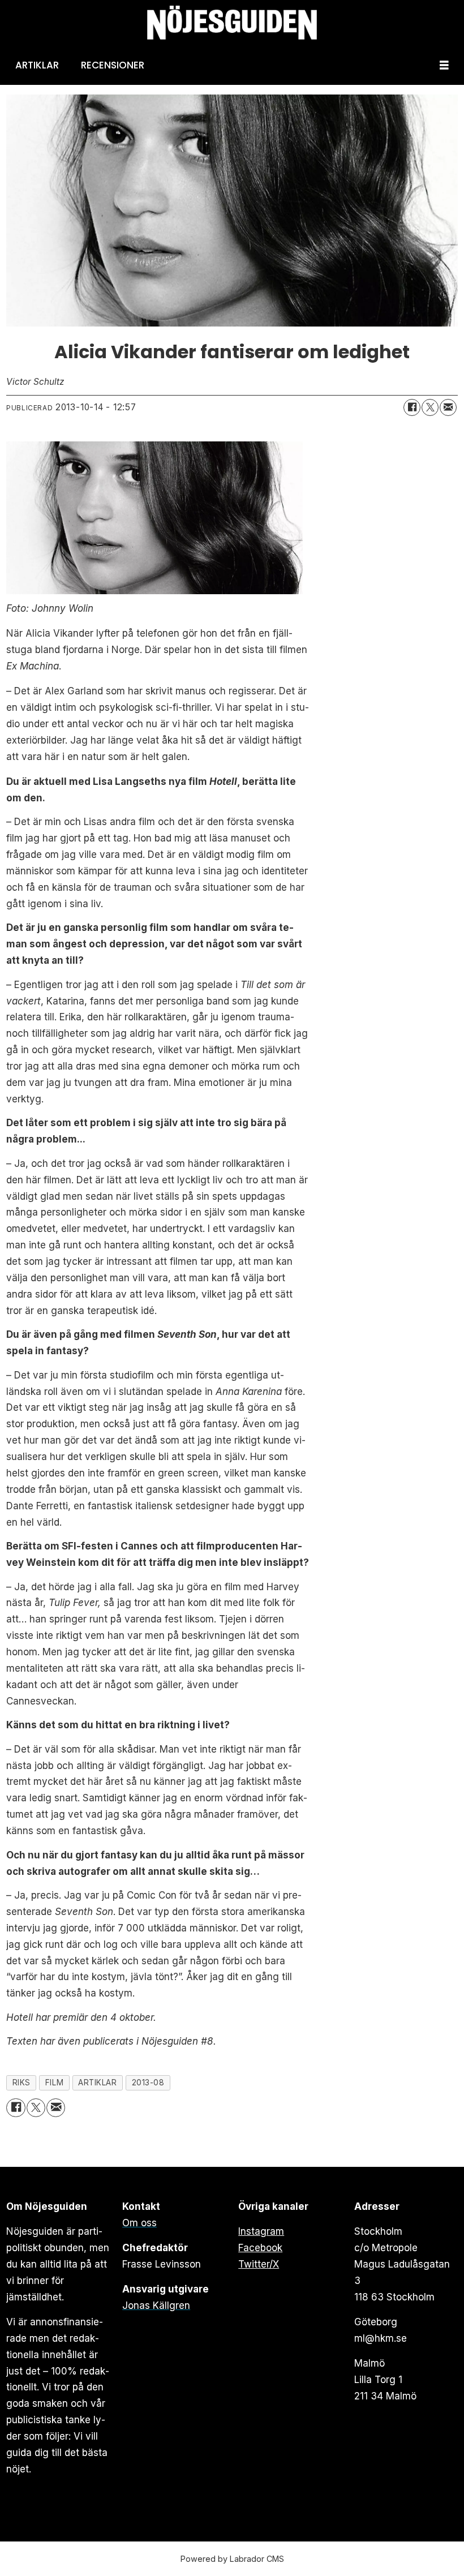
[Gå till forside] (232, 23)
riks (22, 2083)
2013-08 (148, 2083)
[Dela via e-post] (448, 407)
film (54, 2083)
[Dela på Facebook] (412, 407)
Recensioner (113, 65)
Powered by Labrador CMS (232, 2559)
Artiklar (37, 65)
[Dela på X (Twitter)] (430, 407)
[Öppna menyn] (444, 65)
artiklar (97, 2083)
